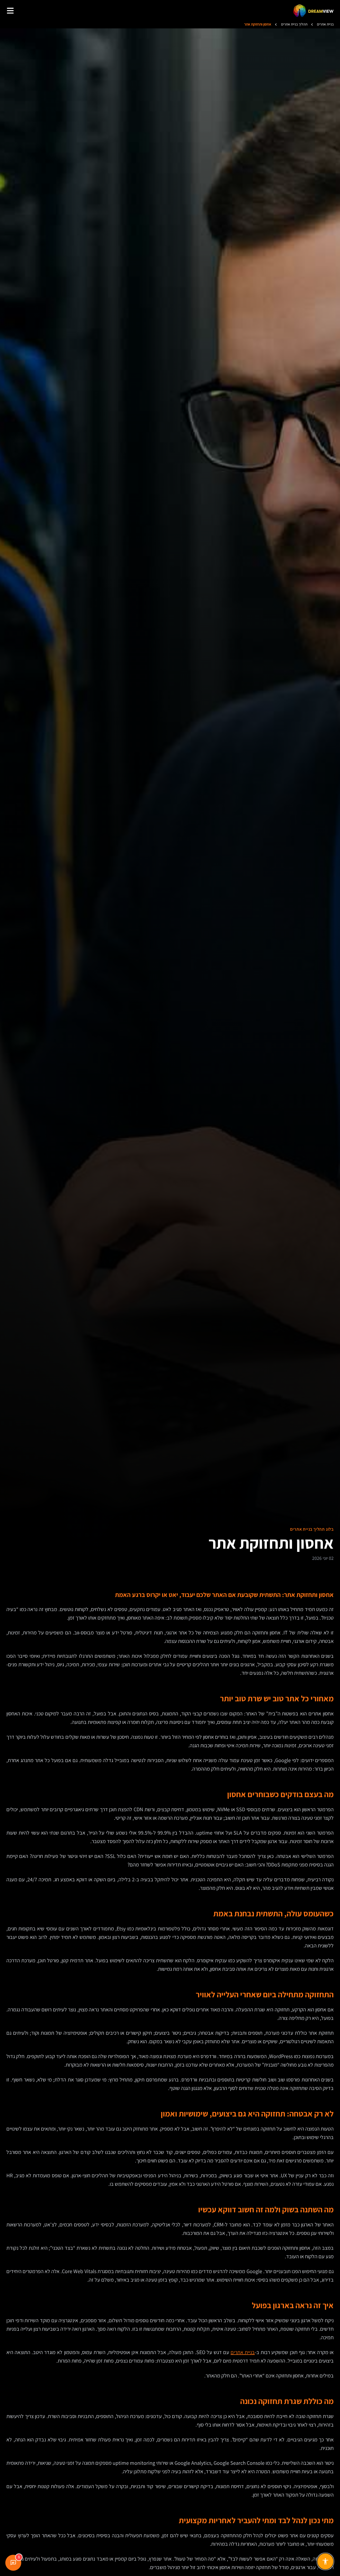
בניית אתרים (243, 2352)
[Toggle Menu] (10, 11)
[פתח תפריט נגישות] (325, 2561)
